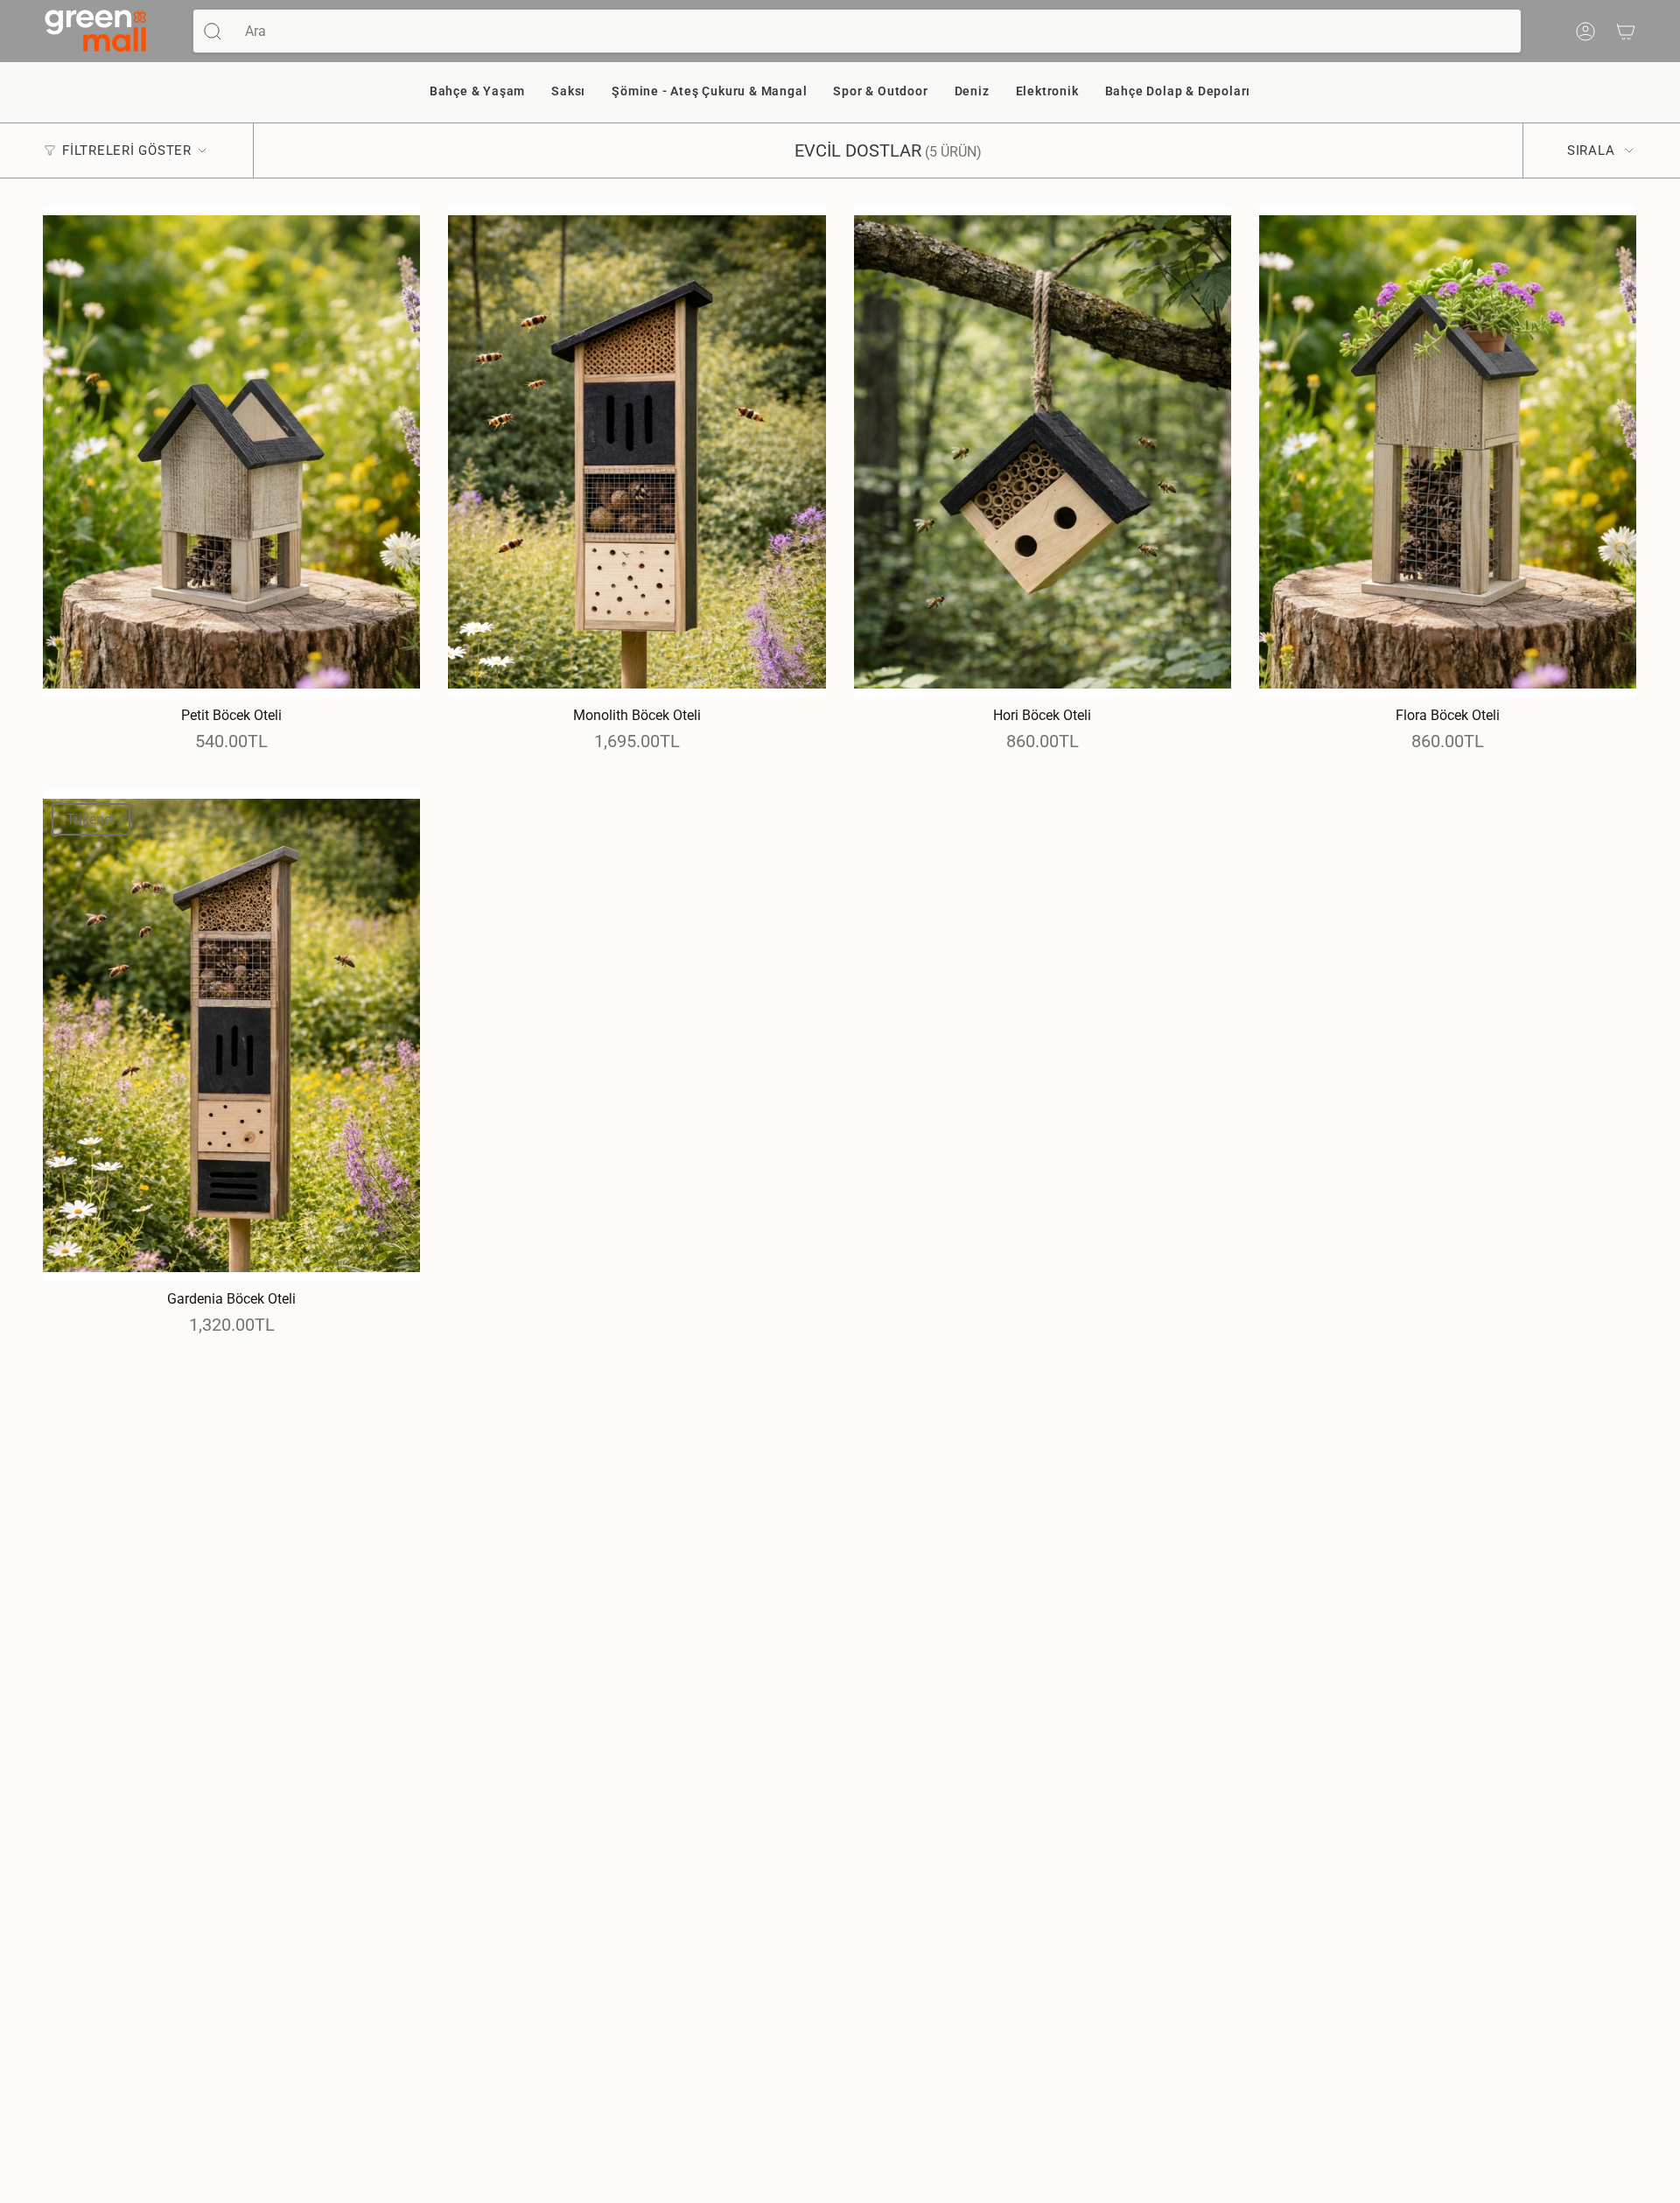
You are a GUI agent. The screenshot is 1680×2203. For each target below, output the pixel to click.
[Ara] (213, 31)
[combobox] (876, 31)
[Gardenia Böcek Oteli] (231, 1035)
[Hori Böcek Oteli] (1043, 452)
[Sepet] (1626, 31)
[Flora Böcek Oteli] (1448, 452)
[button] (477, 92)
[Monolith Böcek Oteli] (637, 452)
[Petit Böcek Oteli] (231, 452)
